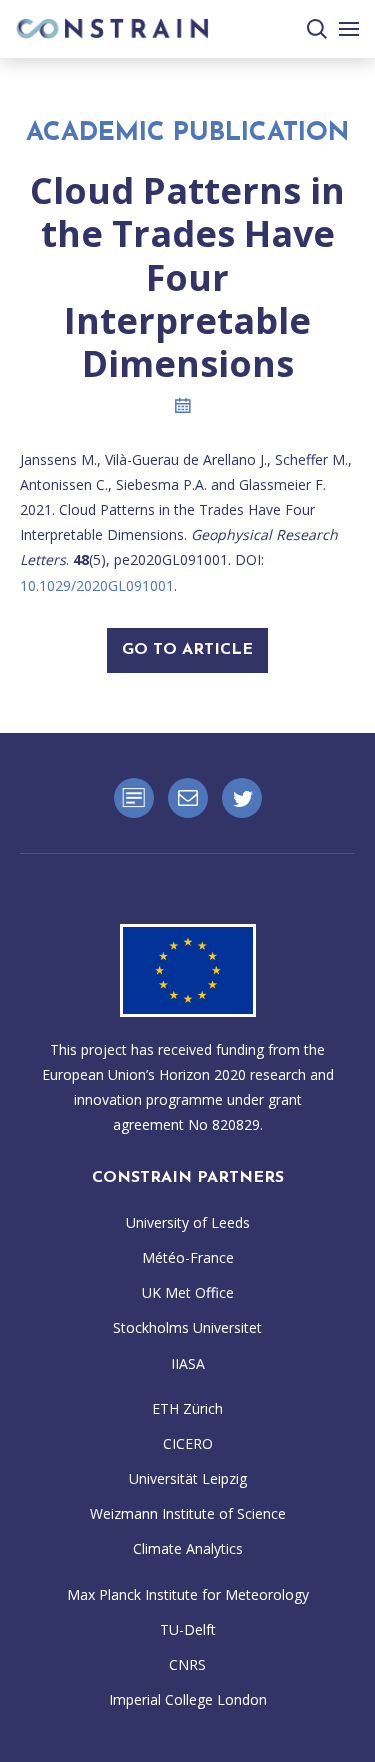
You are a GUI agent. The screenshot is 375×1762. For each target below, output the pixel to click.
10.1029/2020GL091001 (97, 585)
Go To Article (187, 650)
